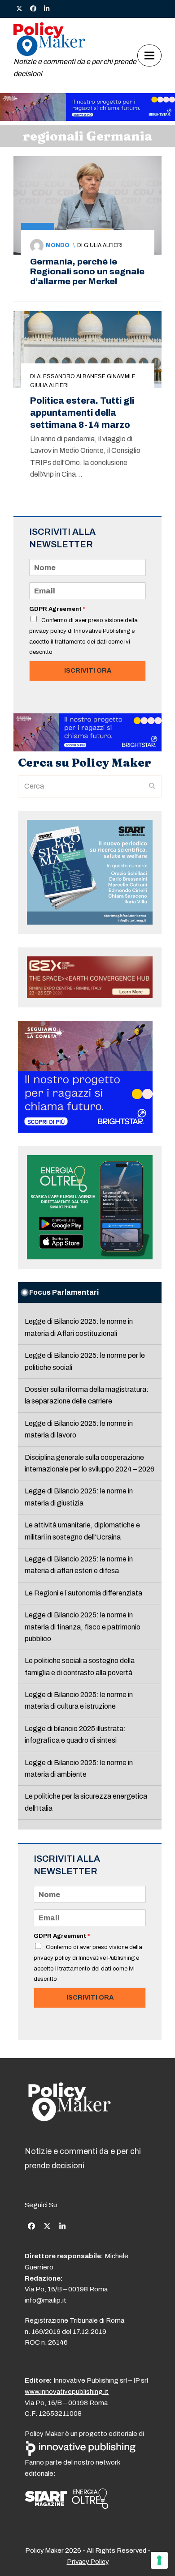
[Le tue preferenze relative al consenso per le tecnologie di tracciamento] (159, 2560)
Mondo (58, 245)
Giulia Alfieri (103, 245)
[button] (149, 55)
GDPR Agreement (57, 609)
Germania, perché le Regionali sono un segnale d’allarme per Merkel (87, 271)
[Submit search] (152, 786)
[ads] (87, 118)
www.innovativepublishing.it (67, 2392)
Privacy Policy (88, 2562)
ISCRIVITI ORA (88, 670)
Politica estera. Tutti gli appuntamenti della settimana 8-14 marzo (82, 413)
